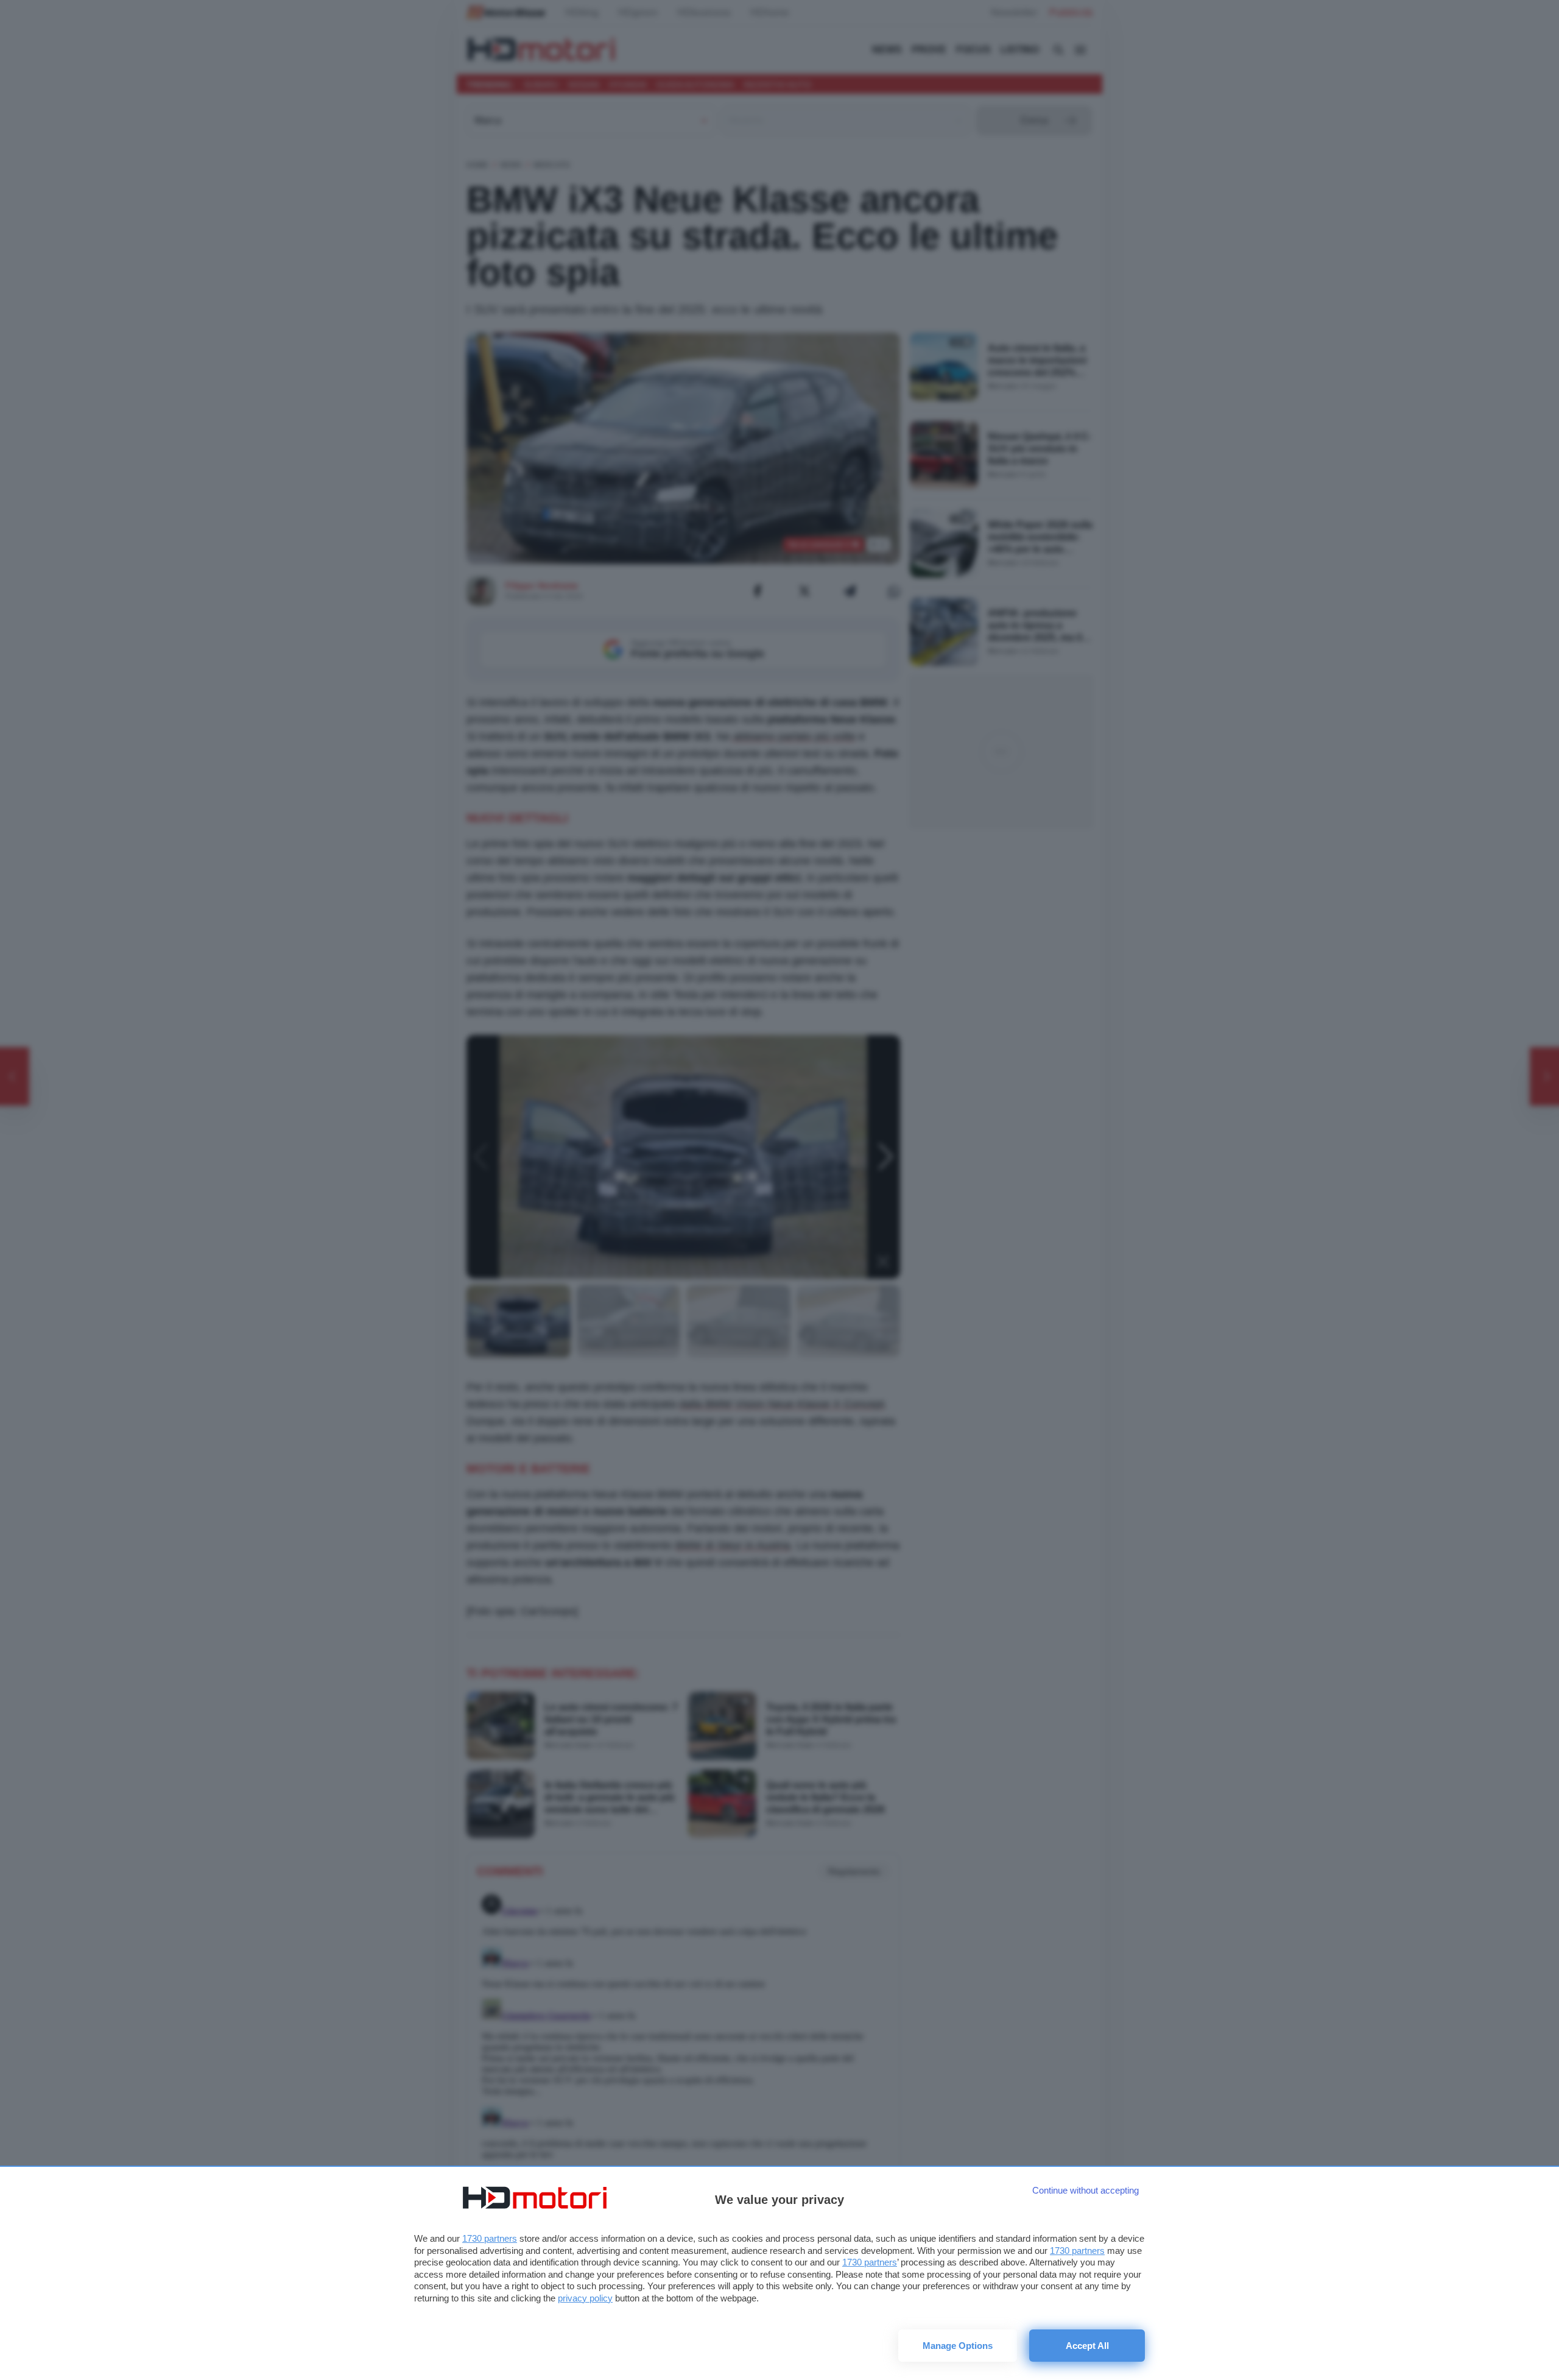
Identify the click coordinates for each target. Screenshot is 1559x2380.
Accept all (1087, 2346)
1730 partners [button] (490, 2238)
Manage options (958, 2346)
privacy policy (585, 2298)
